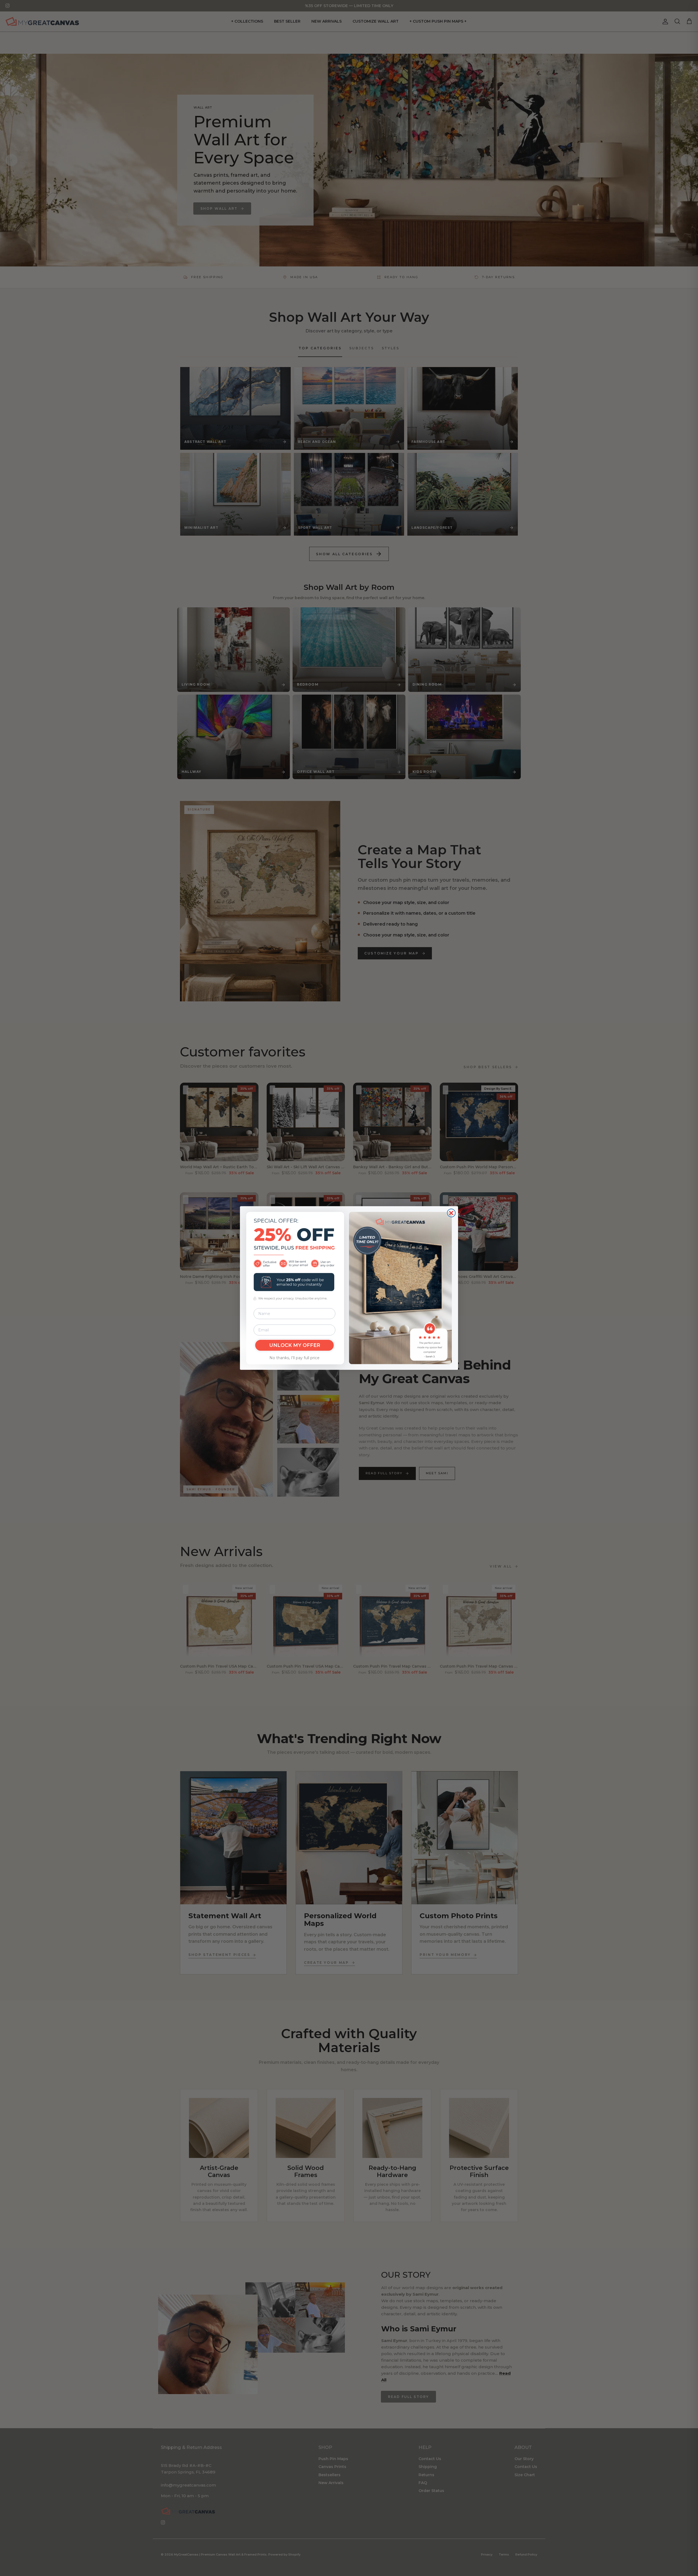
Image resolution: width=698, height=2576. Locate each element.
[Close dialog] (451, 1213)
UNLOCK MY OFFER (295, 1345)
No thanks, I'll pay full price (294, 1358)
